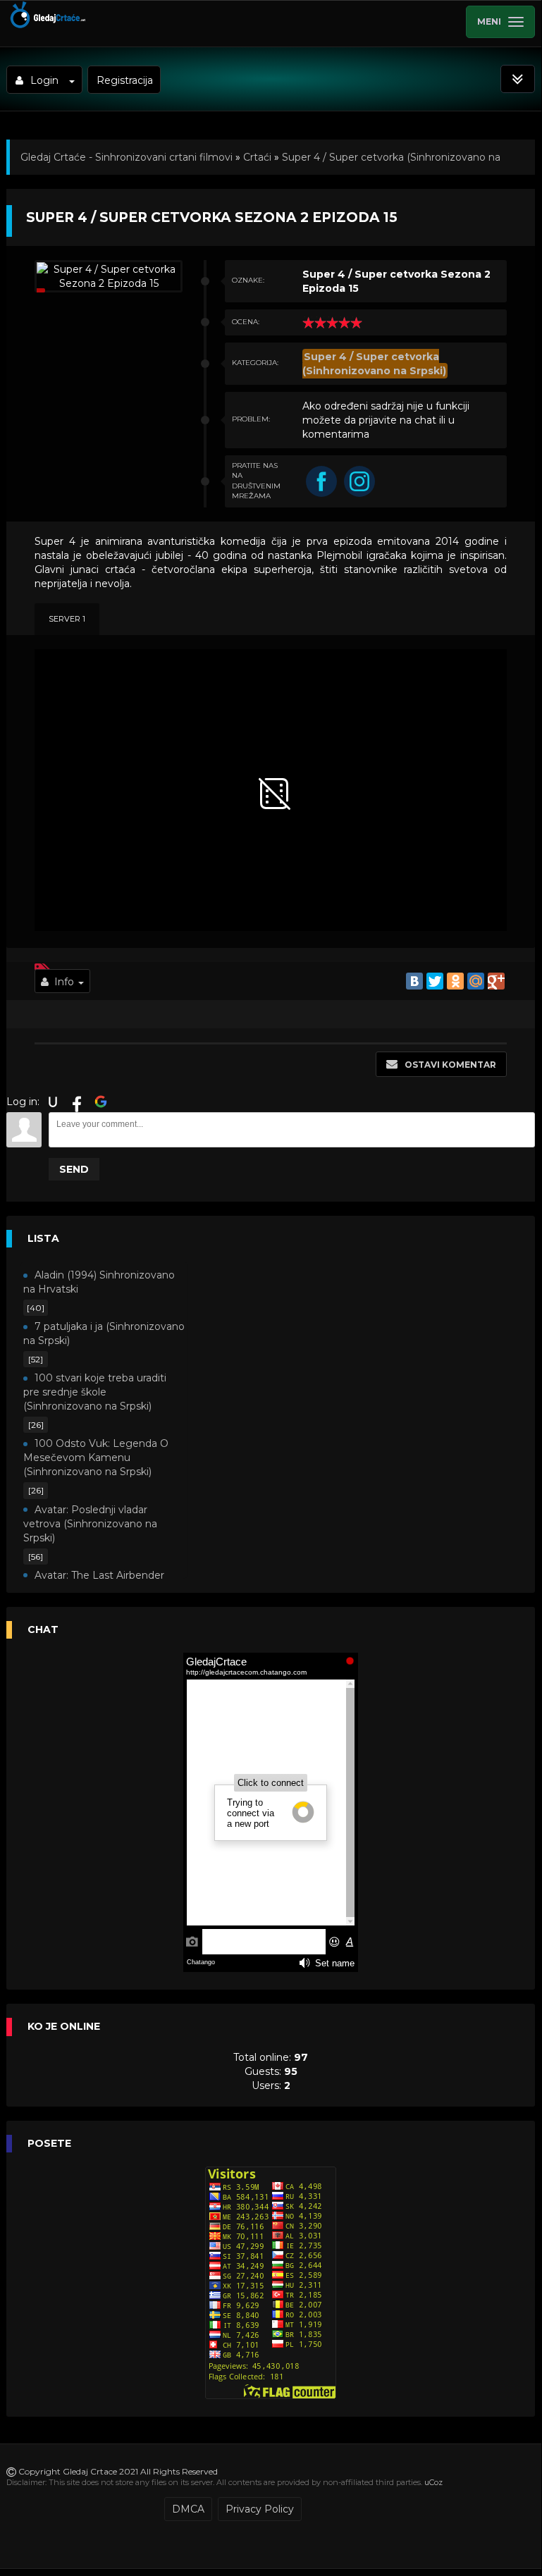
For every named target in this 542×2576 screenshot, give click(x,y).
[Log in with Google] (101, 1102)
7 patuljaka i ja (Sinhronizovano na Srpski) (104, 1333)
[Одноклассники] (455, 981)
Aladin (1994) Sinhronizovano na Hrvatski (99, 1282)
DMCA (188, 2509)
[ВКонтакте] (414, 981)
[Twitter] (435, 981)
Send (74, 1169)
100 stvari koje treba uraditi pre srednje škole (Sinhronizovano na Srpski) (95, 1392)
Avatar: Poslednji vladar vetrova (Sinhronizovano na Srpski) (90, 1524)
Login (44, 80)
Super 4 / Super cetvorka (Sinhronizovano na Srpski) (374, 364)
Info (64, 982)
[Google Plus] (496, 981)
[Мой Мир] (476, 981)
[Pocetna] (47, 25)
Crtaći (257, 157)
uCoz (433, 2482)
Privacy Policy (260, 2509)
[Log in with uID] (53, 1102)
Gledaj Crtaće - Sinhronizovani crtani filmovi (127, 157)
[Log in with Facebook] (77, 1102)
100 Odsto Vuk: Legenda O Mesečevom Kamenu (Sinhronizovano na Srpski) (96, 1458)
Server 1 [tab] (67, 619)
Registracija (125, 80)
